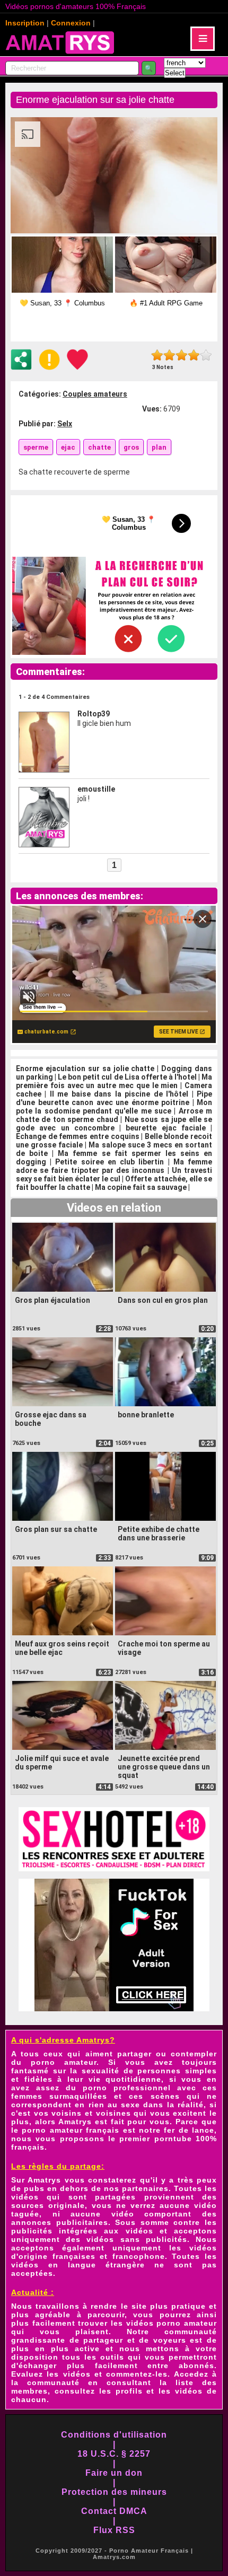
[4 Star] (194, 355)
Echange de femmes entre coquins (78, 1136)
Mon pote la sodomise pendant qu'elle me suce (114, 1107)
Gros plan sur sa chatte (56, 1529)
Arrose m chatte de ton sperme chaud (114, 1115)
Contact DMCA (114, 2511)
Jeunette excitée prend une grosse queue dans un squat (164, 1767)
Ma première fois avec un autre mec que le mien (114, 1081)
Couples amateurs (95, 394)
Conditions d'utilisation (114, 2435)
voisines (113, 2113)
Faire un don (114, 2473)
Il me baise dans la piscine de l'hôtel (119, 1094)
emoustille (96, 789)
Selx (65, 424)
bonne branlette (146, 1415)
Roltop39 (94, 714)
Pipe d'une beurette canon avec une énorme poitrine (114, 1098)
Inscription (25, 23)
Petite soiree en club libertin (109, 1162)
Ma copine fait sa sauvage (141, 1187)
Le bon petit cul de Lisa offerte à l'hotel (127, 1077)
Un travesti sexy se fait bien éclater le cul (114, 1175)
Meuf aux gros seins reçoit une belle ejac (62, 1648)
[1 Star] (157, 355)
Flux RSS (114, 2530)
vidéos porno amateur (172, 2323)
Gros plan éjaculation (52, 1300)
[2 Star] (169, 355)
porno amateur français (71, 2130)
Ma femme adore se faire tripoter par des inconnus (114, 1166)
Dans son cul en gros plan (163, 1300)
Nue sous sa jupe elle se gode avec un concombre (114, 1124)
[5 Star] (206, 355)
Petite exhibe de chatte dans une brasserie (159, 1534)
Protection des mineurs (114, 2492)
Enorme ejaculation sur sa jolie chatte (85, 1068)
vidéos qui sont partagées (73, 2197)
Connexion (71, 23)
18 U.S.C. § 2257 (114, 2454)
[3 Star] (182, 355)
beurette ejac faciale (166, 1128)
